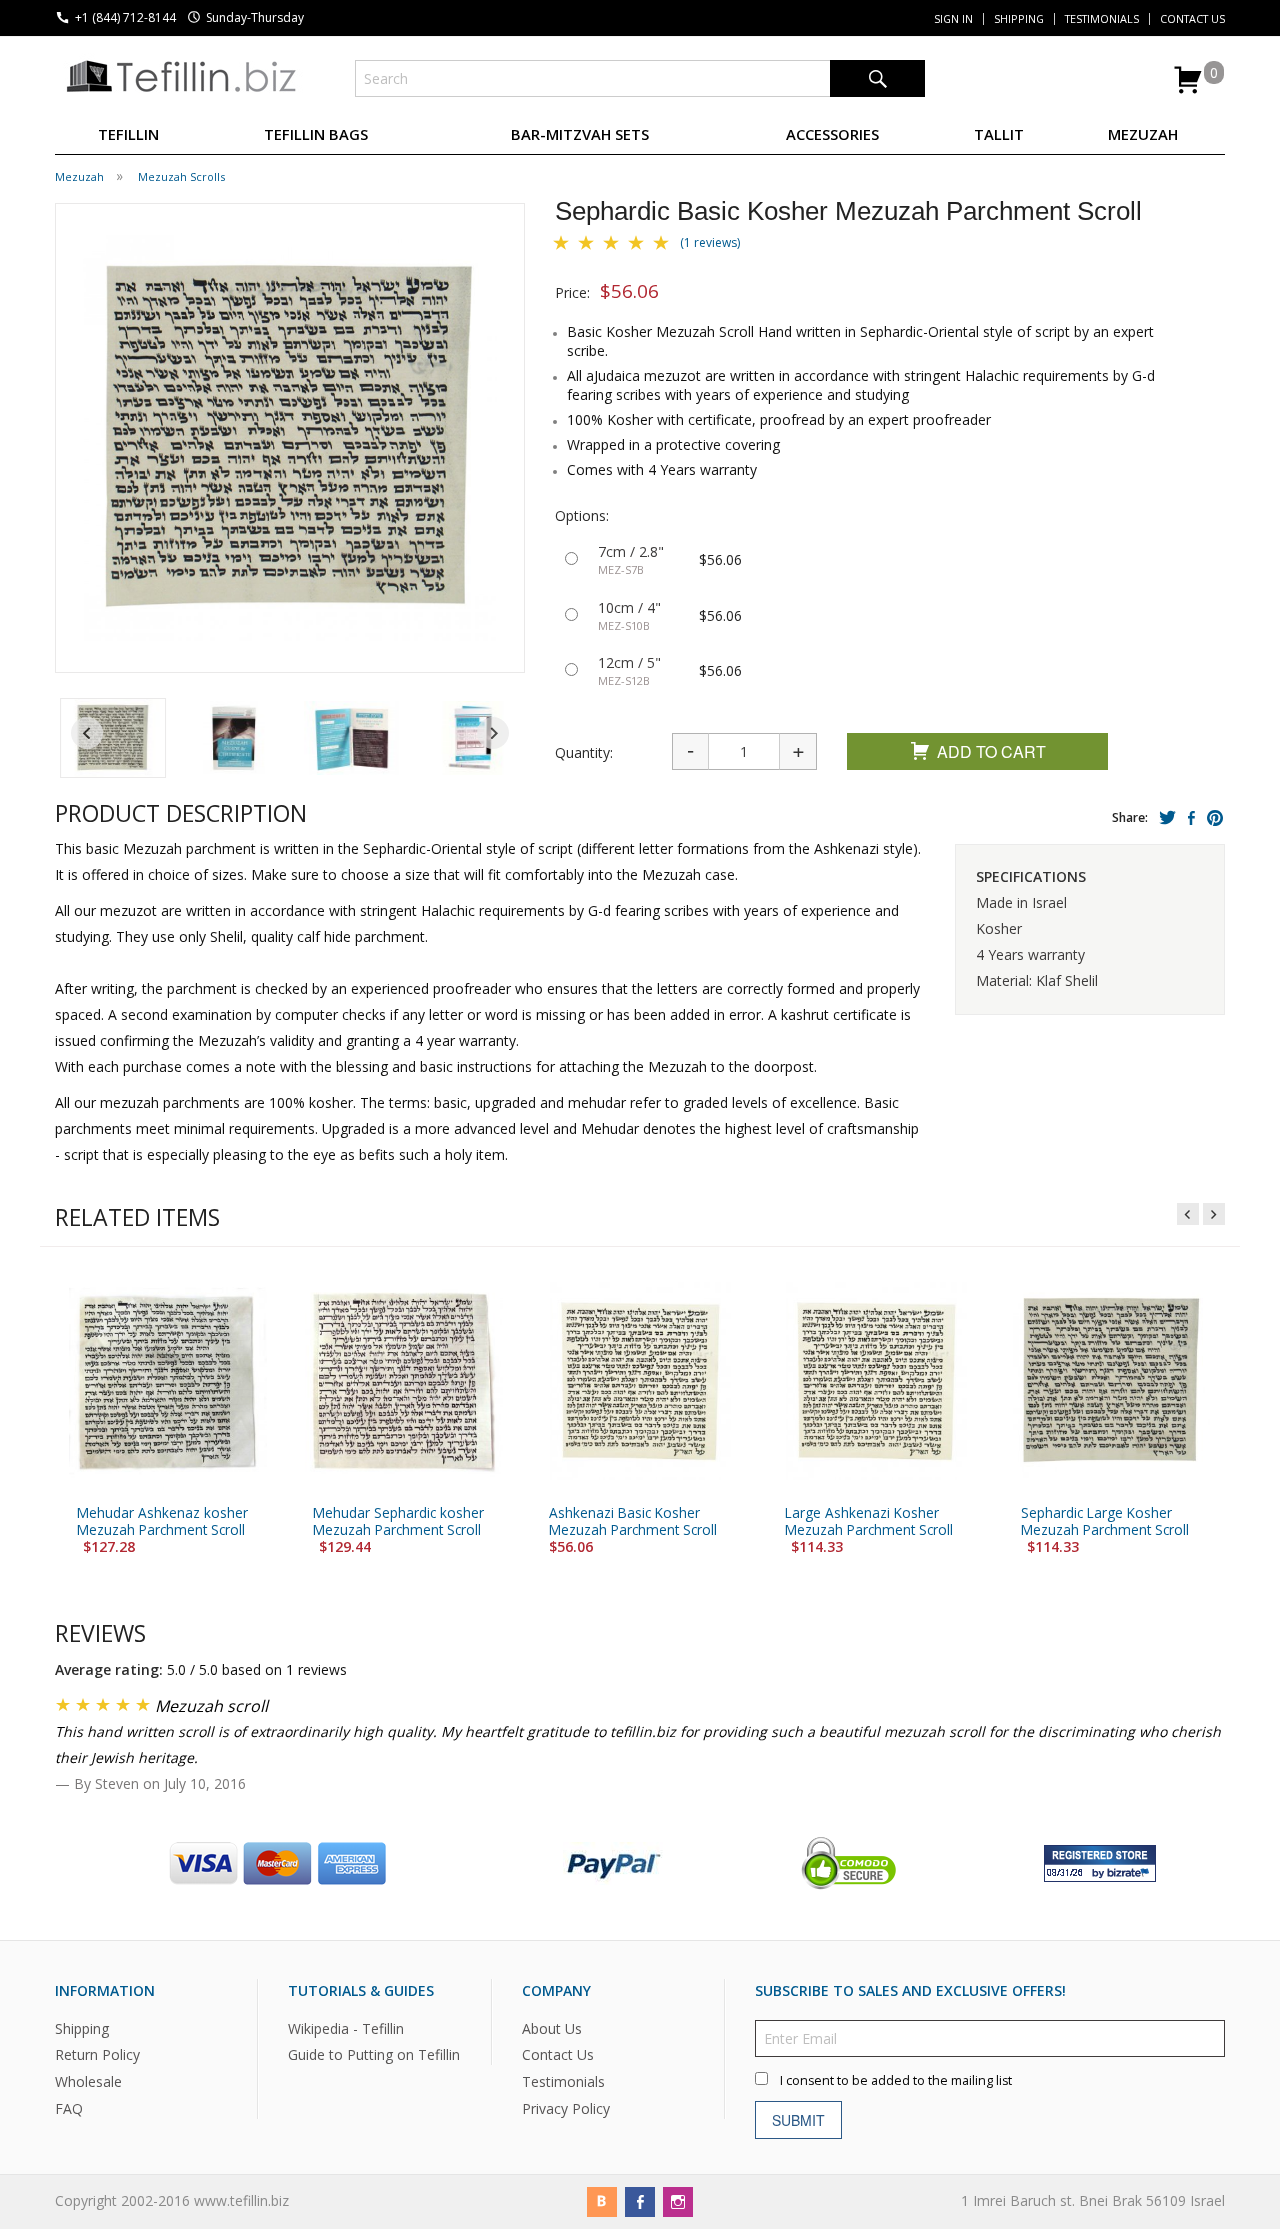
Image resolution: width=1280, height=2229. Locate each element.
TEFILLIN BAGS (316, 134)
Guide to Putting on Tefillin (374, 2054)
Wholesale (88, 2081)
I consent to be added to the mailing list (896, 2079)
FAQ (69, 2108)
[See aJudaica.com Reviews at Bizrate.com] (1100, 1861)
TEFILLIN (128, 134)
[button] (113, 738)
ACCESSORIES (832, 134)
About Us (552, 2027)
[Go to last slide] (87, 733)
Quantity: (584, 752)
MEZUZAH (1143, 134)
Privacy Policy (566, 2108)
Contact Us (1192, 19)
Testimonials (1102, 19)
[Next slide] (493, 733)
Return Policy (97, 2054)
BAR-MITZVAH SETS (580, 134)
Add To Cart (991, 751)
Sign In (953, 19)
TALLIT (999, 134)
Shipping (1019, 19)
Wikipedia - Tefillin (346, 2027)
